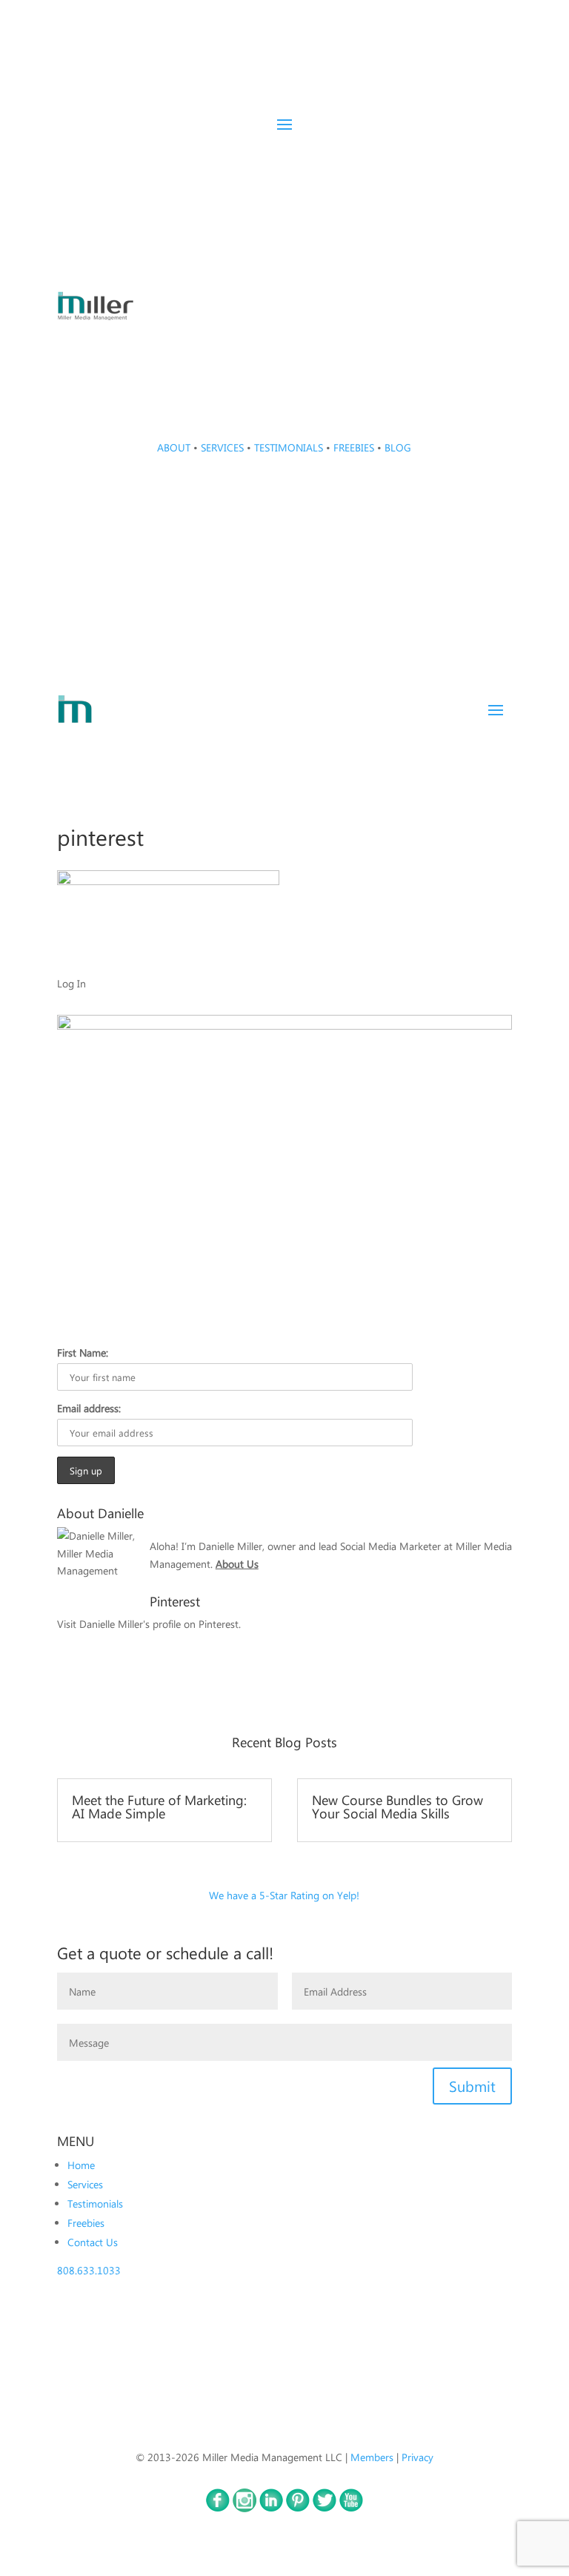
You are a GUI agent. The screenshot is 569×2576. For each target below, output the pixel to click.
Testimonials (95, 2203)
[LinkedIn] (271, 2508)
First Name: (83, 1352)
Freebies (86, 2222)
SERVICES (222, 447)
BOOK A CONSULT (436, 153)
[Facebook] (218, 2508)
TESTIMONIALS (289, 447)
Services (85, 2184)
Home (81, 2165)
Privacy (417, 2457)
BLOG (398, 447)
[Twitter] (325, 2508)
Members (372, 2457)
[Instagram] (244, 2508)
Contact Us (93, 2242)
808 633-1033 (284, 339)
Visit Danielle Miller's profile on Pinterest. (149, 1623)
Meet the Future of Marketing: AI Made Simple (159, 1806)
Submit (472, 2086)
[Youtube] (351, 2508)
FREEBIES (354, 447)
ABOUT (174, 447)
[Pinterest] (298, 2508)
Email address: (89, 1408)
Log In (71, 983)
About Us (237, 1563)
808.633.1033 (89, 2270)
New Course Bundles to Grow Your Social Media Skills (397, 1806)
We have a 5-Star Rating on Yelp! (284, 1895)
